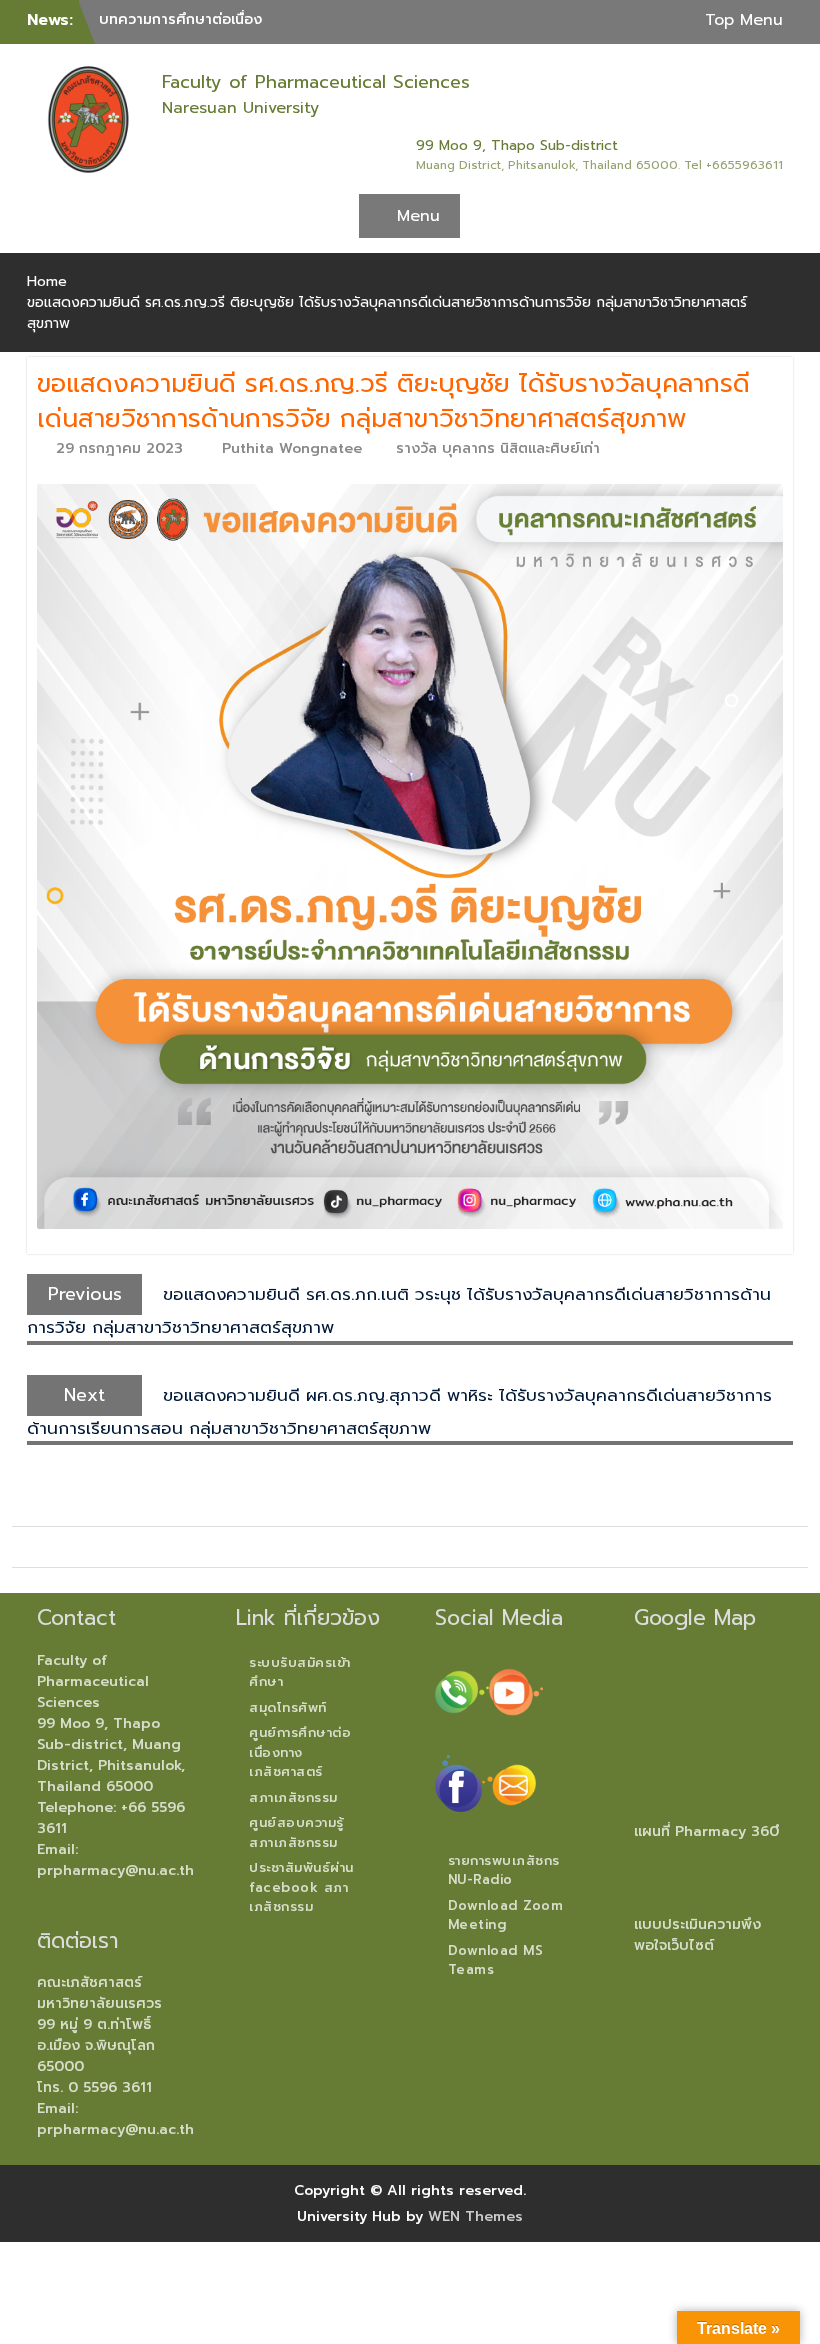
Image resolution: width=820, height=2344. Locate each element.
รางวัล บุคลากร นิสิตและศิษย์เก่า (498, 448)
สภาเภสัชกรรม (293, 1797)
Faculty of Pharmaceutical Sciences (316, 82)
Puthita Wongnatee (292, 448)
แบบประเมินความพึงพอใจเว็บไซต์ (697, 1935)
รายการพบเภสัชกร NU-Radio (504, 1870)
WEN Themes (475, 2216)
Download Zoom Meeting (506, 1915)
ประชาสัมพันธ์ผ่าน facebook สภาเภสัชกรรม (301, 1887)
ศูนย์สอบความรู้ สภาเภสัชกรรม (296, 1832)
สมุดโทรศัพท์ (288, 1707)
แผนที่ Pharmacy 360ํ (706, 1831)
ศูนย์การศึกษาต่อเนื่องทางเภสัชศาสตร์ (300, 1752)
